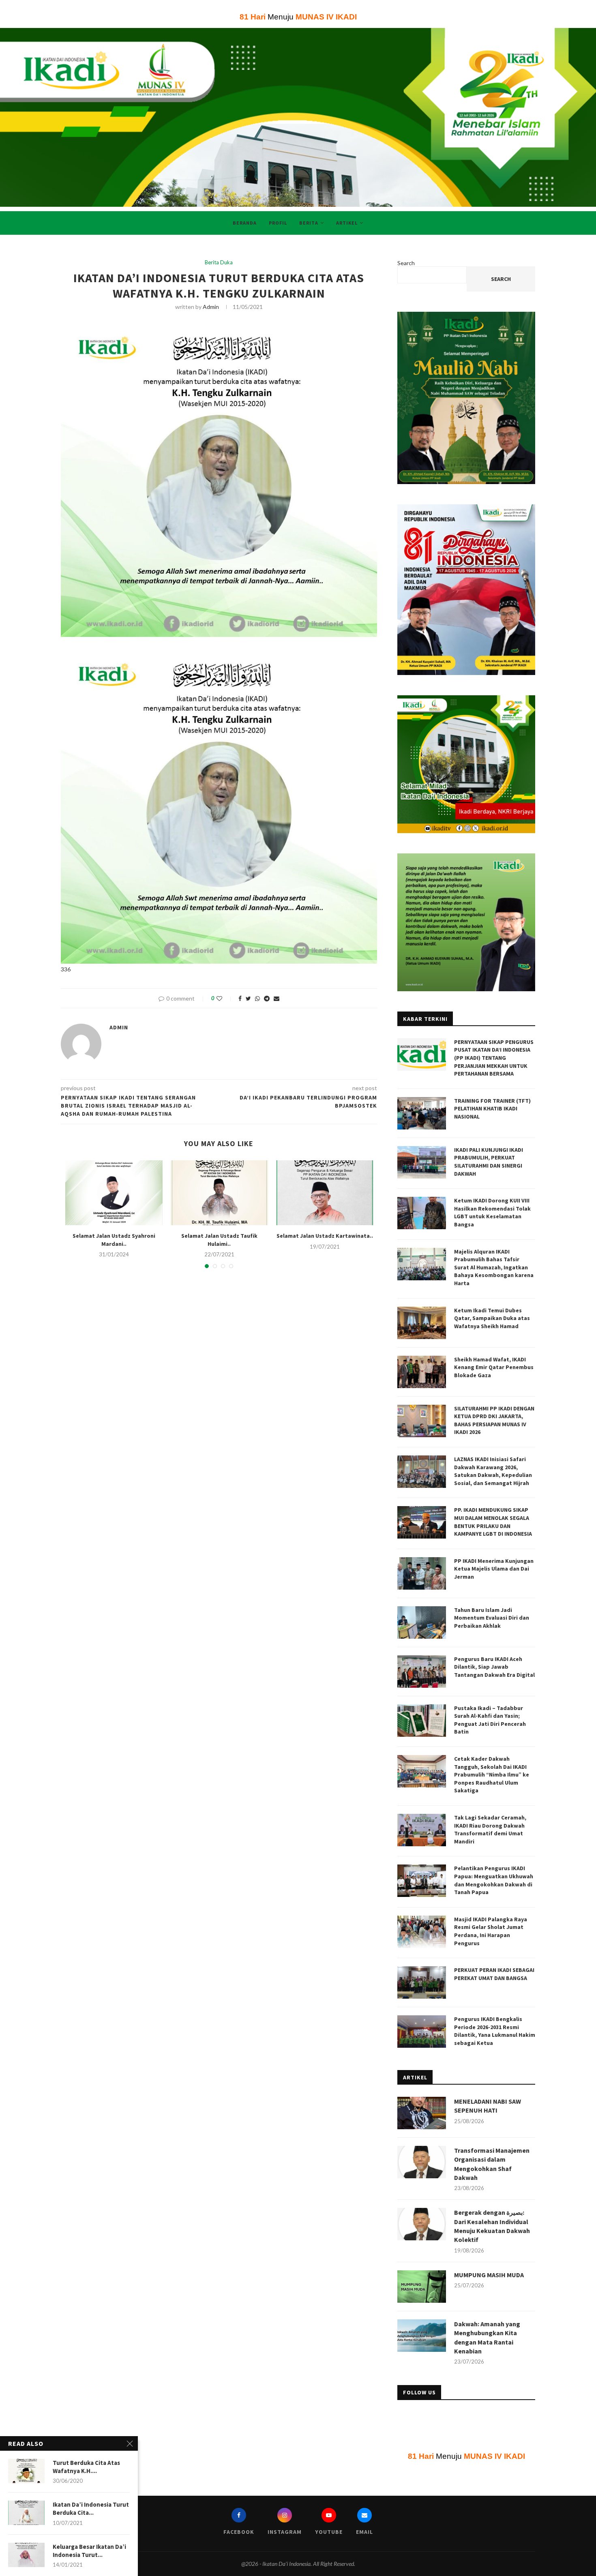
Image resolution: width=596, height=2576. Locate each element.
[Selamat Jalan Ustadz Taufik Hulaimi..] (219, 1193)
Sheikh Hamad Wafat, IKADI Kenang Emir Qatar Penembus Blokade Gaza (494, 1367)
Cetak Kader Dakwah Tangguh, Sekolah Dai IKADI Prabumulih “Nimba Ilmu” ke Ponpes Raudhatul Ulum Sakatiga (492, 1774)
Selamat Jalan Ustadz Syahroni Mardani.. (114, 1240)
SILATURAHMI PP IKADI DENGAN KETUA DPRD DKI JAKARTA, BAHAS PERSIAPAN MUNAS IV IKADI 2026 (494, 1420)
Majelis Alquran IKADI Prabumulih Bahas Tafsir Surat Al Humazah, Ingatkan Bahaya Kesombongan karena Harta (494, 1267)
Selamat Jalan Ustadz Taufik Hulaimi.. (219, 1240)
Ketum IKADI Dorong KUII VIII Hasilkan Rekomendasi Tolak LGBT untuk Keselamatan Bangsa (492, 1212)
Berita (309, 223)
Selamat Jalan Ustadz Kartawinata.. (325, 1236)
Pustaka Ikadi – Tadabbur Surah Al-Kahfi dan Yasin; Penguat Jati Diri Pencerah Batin (490, 1720)
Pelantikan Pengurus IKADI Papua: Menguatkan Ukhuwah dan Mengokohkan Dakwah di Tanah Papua (494, 1880)
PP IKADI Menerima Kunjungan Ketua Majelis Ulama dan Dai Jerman (494, 1569)
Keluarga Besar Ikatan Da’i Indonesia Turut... (89, 2551)
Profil (278, 223)
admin (211, 307)
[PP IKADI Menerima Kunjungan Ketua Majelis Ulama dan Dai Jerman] (422, 1573)
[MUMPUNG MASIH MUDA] (422, 2287)
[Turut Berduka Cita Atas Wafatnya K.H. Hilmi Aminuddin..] (26, 2471)
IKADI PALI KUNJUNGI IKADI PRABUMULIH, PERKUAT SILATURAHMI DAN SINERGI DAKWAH (489, 1162)
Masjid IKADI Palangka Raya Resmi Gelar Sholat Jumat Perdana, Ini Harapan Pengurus (491, 1931)
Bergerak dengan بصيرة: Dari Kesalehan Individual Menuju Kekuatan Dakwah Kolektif (492, 2226)
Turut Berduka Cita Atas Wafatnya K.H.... (86, 2467)
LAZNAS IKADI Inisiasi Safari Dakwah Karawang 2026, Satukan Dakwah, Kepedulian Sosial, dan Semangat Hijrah (493, 1471)
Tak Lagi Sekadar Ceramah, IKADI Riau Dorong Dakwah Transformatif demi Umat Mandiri (490, 1829)
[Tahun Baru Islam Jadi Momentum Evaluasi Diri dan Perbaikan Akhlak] (422, 1622)
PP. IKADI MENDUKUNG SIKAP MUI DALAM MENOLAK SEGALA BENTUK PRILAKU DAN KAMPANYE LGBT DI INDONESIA (493, 1522)
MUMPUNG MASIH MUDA (489, 2275)
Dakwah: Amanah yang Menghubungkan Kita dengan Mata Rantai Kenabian (487, 2337)
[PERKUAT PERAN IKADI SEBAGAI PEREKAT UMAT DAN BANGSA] (422, 1982)
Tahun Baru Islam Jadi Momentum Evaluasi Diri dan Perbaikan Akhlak (492, 1618)
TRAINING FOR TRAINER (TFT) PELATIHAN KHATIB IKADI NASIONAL (492, 1109)
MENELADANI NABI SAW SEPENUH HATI (488, 2106)
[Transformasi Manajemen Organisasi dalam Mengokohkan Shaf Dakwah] (422, 2162)
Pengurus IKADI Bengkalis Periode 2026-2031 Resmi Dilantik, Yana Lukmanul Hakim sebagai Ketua (495, 2031)
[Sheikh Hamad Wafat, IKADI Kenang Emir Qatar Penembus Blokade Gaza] (422, 1372)
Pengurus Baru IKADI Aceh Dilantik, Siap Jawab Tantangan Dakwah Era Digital (494, 1667)
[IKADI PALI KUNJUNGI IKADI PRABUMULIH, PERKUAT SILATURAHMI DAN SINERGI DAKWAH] (422, 1162)
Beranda (245, 223)
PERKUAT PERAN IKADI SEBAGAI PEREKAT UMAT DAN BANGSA (494, 1974)
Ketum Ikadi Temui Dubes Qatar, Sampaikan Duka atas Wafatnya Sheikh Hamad (492, 1318)
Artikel (347, 223)
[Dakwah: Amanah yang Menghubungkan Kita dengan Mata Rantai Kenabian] (422, 2336)
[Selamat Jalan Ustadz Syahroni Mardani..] (114, 1193)
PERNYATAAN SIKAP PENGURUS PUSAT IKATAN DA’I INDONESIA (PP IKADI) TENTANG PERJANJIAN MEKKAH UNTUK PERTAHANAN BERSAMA (494, 1058)
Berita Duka (219, 263)
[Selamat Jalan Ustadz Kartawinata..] (325, 1193)
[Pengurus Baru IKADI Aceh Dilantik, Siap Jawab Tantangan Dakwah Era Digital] (422, 1672)
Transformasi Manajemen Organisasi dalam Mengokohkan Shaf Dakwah (492, 2164)
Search (406, 263)
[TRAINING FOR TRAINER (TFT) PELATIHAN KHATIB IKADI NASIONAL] (422, 1113)
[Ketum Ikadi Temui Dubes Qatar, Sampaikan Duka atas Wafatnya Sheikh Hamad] (422, 1323)
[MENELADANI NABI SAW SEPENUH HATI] (422, 2113)
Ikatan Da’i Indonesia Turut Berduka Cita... (91, 2508)
